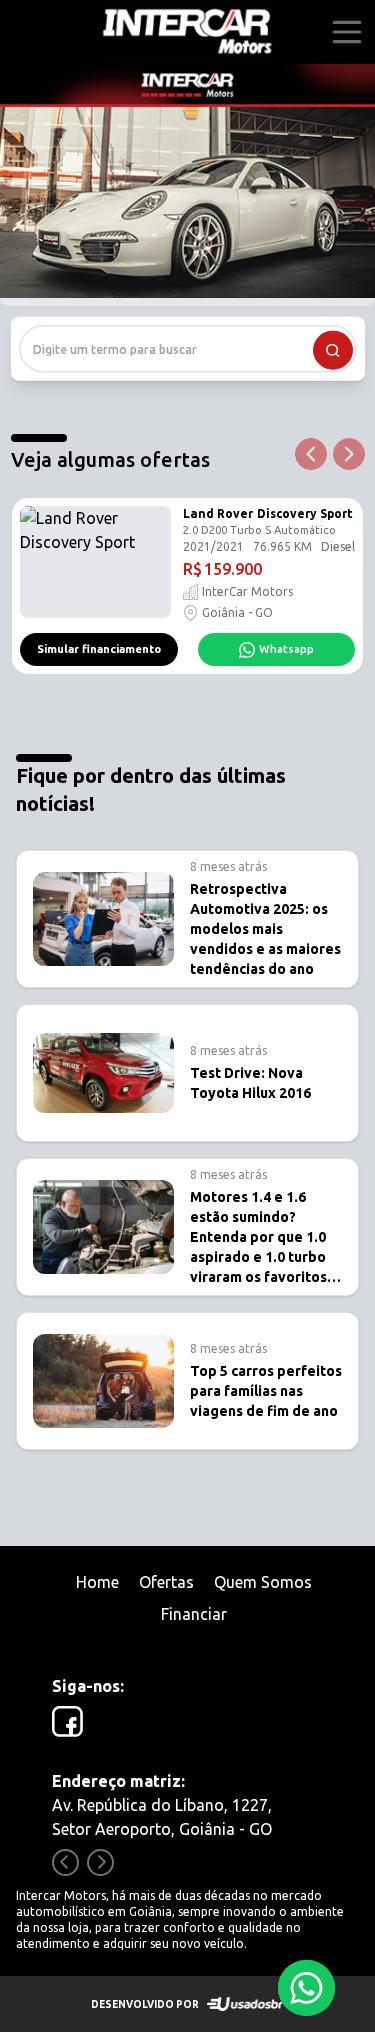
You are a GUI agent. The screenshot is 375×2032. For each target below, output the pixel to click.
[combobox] (188, 349)
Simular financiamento (99, 649)
